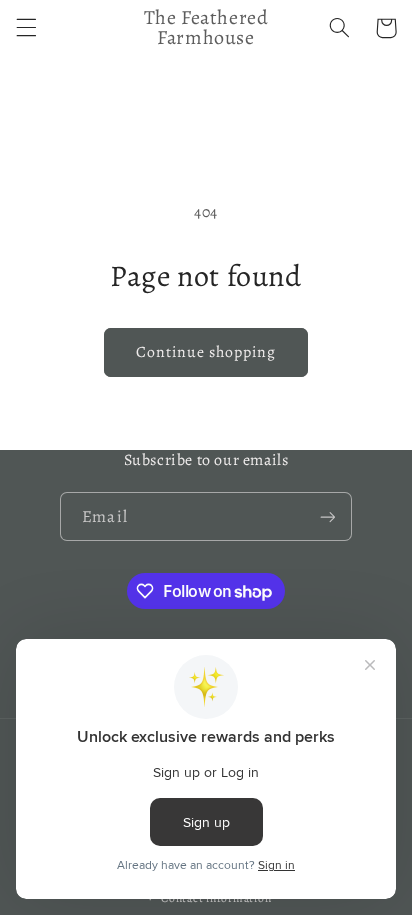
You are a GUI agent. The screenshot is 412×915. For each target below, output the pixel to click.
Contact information (216, 898)
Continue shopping (206, 351)
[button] (26, 28)
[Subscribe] (327, 516)
